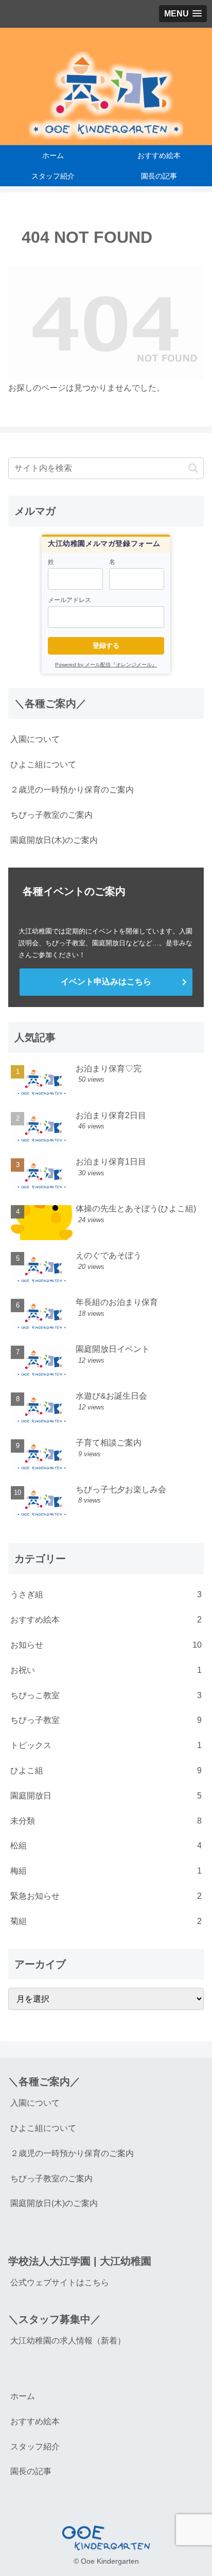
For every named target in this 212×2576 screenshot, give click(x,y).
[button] (193, 468)
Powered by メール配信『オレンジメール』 (106, 665)
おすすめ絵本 (35, 2421)
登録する (106, 646)
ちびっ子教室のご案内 (51, 815)
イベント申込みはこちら (106, 982)
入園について (35, 739)
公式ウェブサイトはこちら (60, 2282)
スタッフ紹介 (35, 2447)
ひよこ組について (43, 764)
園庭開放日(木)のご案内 (54, 840)
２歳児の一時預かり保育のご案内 (72, 790)
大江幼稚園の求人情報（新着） (68, 2341)
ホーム (23, 2396)
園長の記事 (31, 2471)
